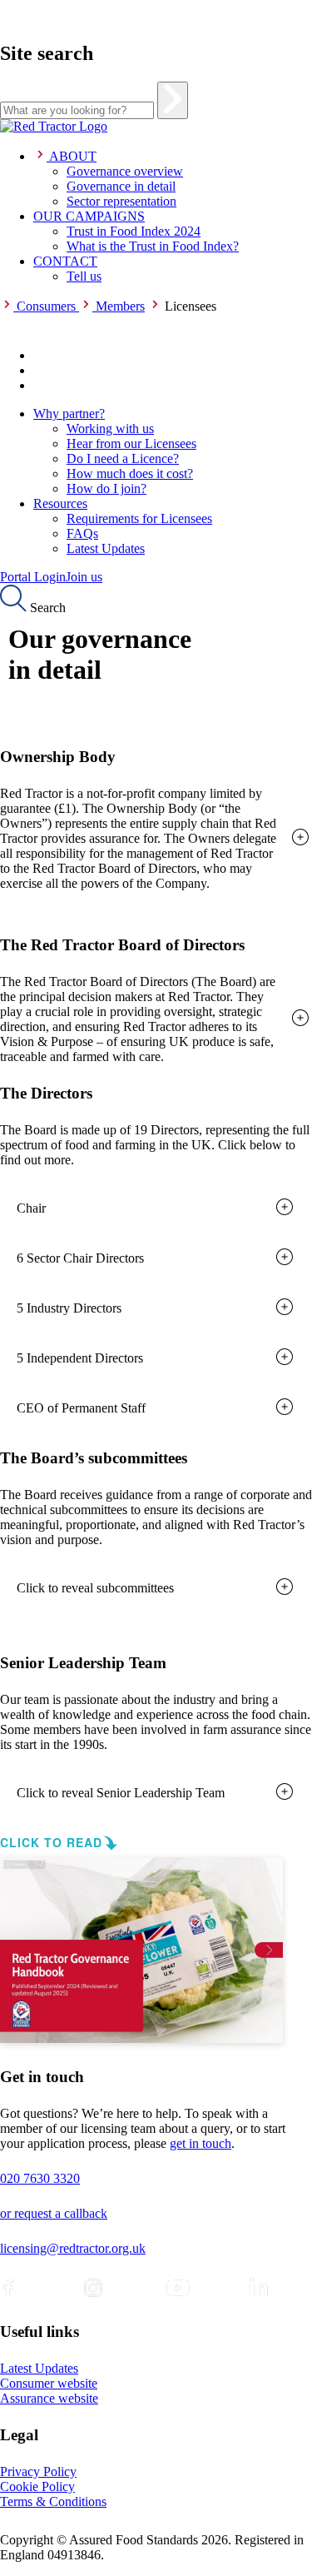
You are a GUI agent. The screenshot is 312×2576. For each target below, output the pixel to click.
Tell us (84, 276)
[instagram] (93, 2288)
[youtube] (178, 2288)
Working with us (110, 429)
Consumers (46, 306)
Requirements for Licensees (139, 518)
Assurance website (49, 2398)
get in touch (201, 2143)
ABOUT (73, 156)
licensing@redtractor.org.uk (73, 2248)
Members (120, 306)
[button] (156, 839)
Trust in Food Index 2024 (134, 231)
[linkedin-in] (259, 2288)
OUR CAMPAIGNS (89, 216)
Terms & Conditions (53, 2501)
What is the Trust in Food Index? (153, 246)
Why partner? (69, 414)
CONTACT (65, 261)
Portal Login (33, 577)
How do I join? (106, 488)
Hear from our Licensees (131, 443)
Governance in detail (121, 186)
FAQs (82, 533)
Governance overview (125, 171)
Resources (60, 503)
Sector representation (121, 201)
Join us (84, 577)
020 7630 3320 (40, 2178)
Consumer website (49, 2383)
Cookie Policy (37, 2486)
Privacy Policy (38, 2471)
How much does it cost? (130, 473)
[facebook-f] (8, 2288)
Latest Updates (106, 548)
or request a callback (54, 2213)
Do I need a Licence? (123, 458)
